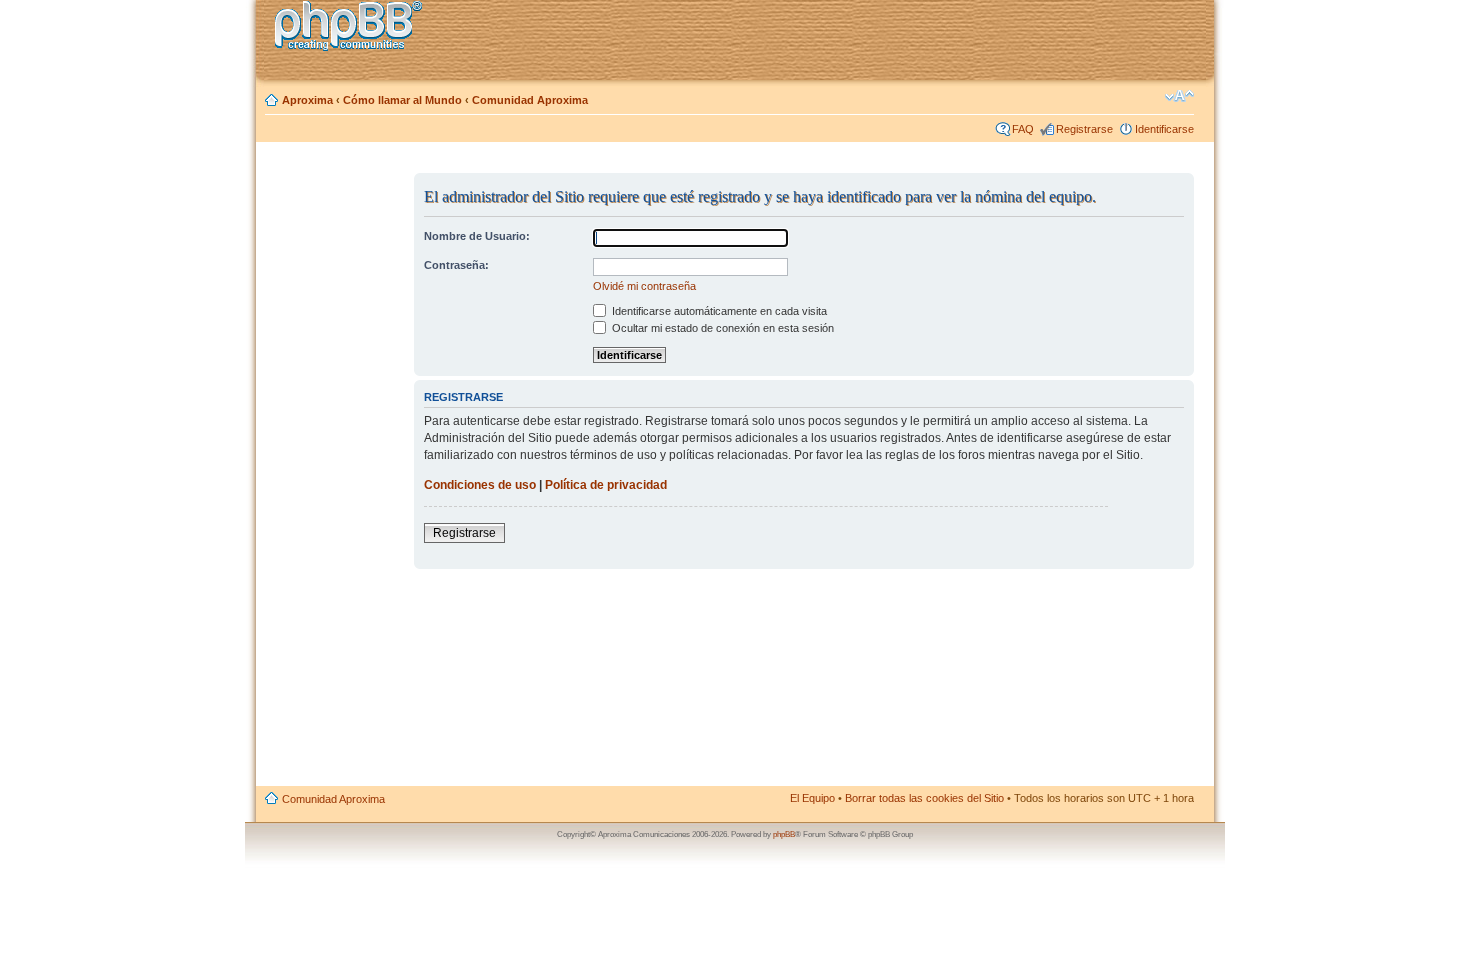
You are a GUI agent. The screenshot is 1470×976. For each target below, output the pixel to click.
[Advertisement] (336, 473)
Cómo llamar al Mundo (402, 100)
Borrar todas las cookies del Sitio (924, 798)
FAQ (1023, 129)
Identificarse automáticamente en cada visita (718, 311)
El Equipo (812, 798)
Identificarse (1164, 129)
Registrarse (1084, 129)
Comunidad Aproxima (530, 100)
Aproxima (307, 100)
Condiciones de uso (480, 485)
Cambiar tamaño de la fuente (1179, 96)
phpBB (784, 834)
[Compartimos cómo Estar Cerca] (354, 28)
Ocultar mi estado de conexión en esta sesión (721, 328)
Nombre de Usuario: (477, 236)
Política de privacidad (606, 485)
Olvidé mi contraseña (644, 286)
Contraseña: (456, 265)
